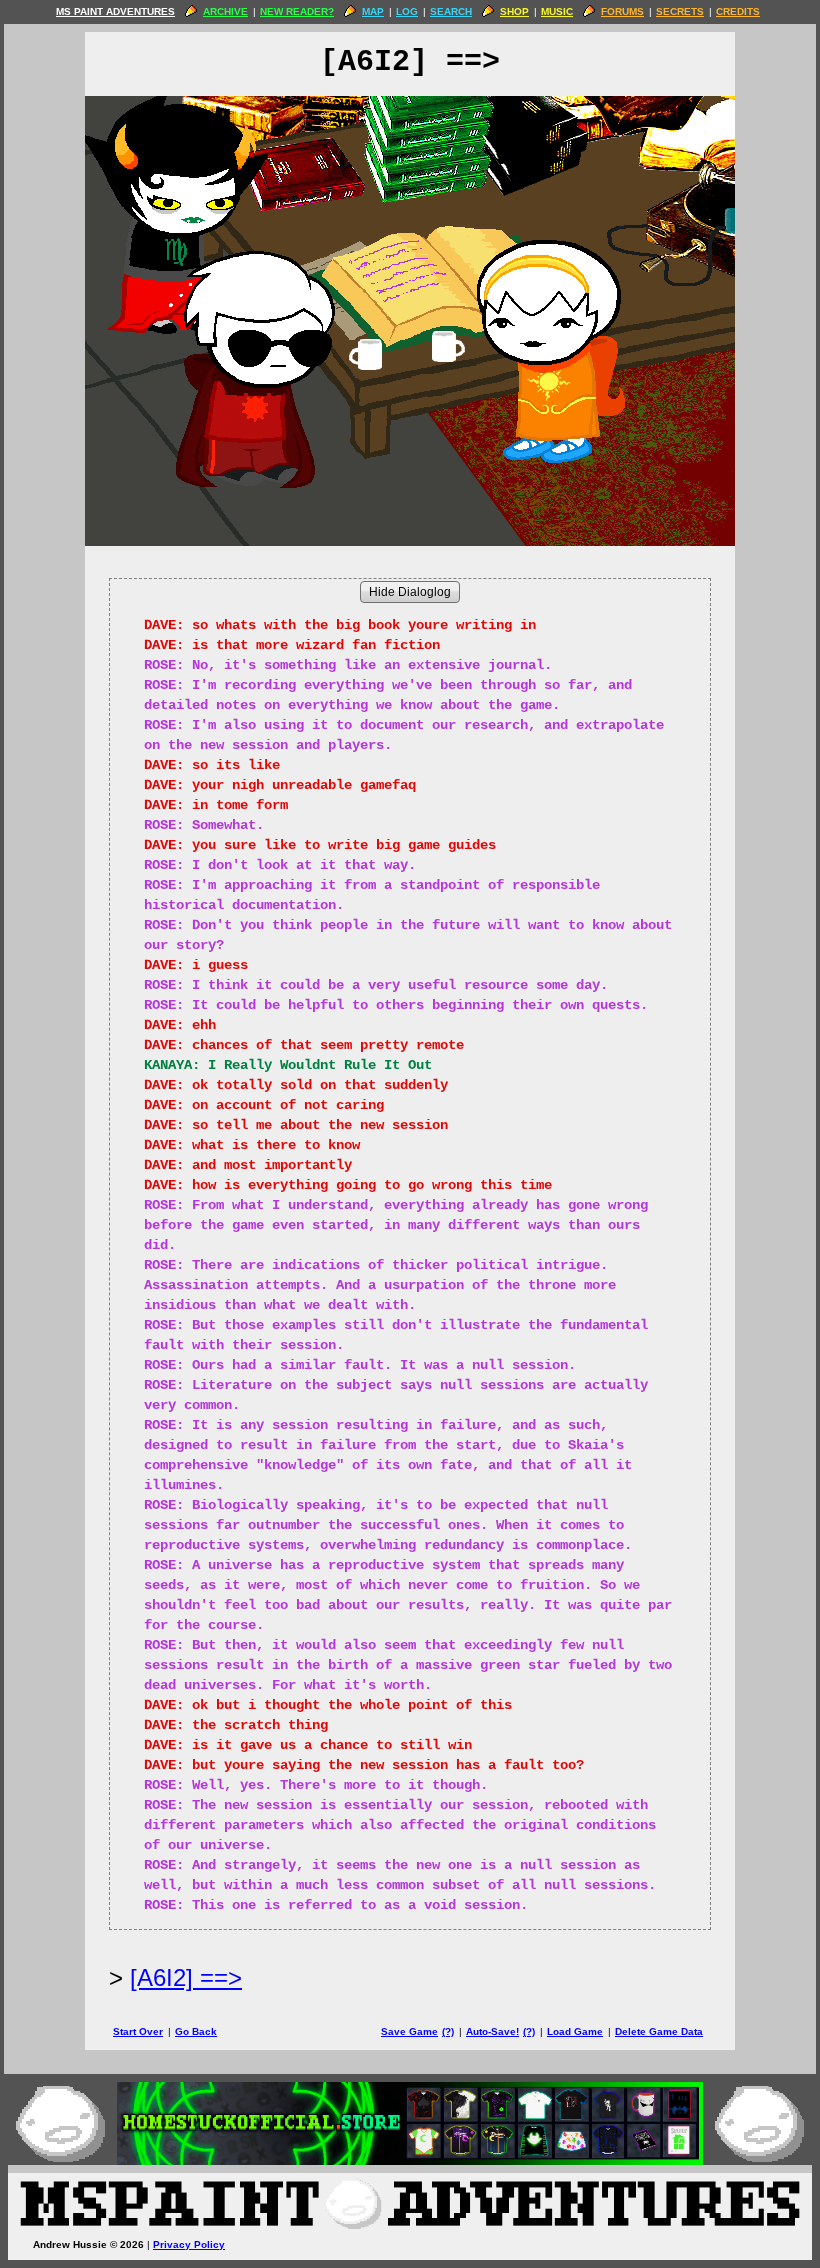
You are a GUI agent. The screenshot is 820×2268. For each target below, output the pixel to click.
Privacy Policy (189, 2244)
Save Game (409, 2031)
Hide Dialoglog (410, 592)
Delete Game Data (659, 2031)
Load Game (575, 2031)
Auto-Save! (492, 2031)
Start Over (138, 2031)
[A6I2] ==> (186, 1977)
